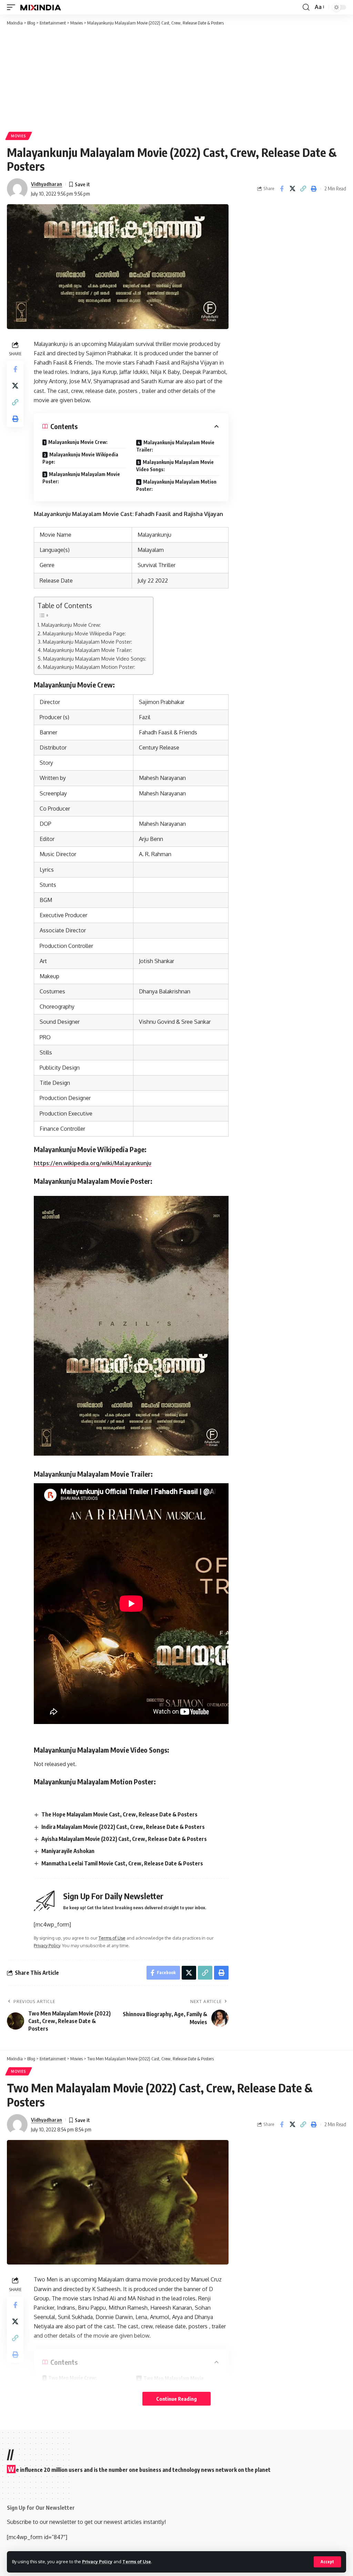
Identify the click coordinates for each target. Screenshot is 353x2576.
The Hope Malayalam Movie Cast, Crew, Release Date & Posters (119, 1814)
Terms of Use (137, 2562)
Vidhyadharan (47, 184)
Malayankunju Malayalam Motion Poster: (176, 485)
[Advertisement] (176, 78)
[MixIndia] (41, 7)
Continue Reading (176, 2399)
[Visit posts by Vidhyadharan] (17, 189)
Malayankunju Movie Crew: (78, 442)
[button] (327, 2562)
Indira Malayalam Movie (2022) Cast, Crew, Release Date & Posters (123, 1827)
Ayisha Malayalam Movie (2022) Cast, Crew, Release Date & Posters (124, 1839)
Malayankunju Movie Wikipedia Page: (80, 458)
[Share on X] (292, 189)
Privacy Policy (97, 2562)
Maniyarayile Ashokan (68, 1851)
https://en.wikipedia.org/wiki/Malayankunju (93, 1163)
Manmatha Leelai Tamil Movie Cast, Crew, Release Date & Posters (122, 1863)
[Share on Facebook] (282, 189)
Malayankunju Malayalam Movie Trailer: (175, 446)
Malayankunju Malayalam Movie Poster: (81, 478)
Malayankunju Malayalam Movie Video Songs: (175, 466)
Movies (19, 136)
